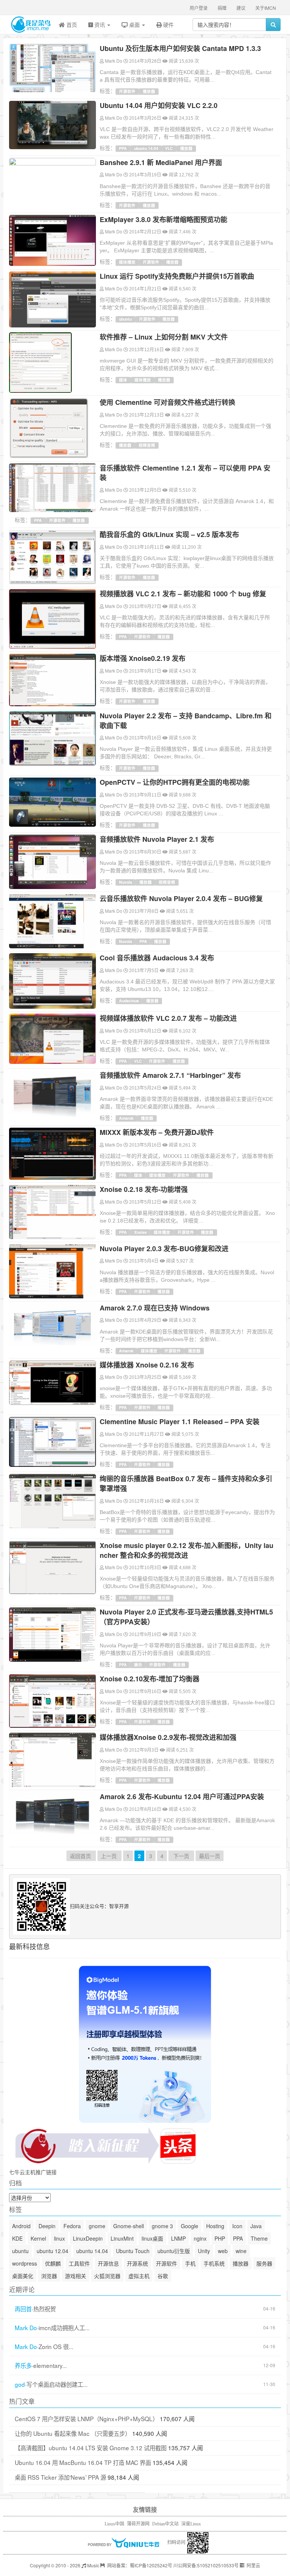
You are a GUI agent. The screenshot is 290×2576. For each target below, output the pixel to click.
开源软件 (127, 91)
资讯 (100, 25)
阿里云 (253, 2565)
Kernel (38, 2238)
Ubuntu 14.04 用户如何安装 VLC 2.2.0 (159, 105)
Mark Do (114, 61)
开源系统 (137, 2263)
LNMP (178, 2238)
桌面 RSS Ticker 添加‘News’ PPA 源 (60, 2477)
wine (241, 2251)
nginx (200, 2238)
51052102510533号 (218, 2565)
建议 (241, 8)
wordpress (25, 2263)
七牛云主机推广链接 (33, 2172)
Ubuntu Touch (133, 2251)
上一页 (110, 1856)
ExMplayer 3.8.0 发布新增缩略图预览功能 (164, 219)
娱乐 (138, 1665)
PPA (123, 148)
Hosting (215, 2226)
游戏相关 (76, 2276)
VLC (169, 148)
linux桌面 (152, 2238)
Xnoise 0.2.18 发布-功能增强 (144, 1189)
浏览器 (49, 2276)
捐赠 (222, 8)
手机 (190, 2263)
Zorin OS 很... (56, 2347)
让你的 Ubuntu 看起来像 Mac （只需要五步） (73, 2433)
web (223, 2251)
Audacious (129, 1001)
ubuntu (125, 319)
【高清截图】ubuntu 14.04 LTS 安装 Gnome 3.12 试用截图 (91, 2448)
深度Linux (191, 2524)
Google (190, 2226)
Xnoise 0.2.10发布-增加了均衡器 (150, 1679)
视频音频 (147, 445)
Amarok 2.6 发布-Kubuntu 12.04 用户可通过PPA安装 (182, 1797)
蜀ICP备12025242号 (151, 2565)
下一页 (181, 1856)
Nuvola (126, 882)
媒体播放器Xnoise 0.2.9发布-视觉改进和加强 (168, 1737)
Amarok (126, 1118)
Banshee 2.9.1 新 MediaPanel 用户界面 (161, 162)
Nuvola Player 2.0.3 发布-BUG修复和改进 (164, 1249)
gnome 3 (162, 2226)
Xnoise (140, 1232)
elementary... (50, 2365)
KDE (17, 2238)
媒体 (123, 380)
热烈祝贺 (45, 2309)
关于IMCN (266, 8)
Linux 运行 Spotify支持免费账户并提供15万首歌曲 (177, 276)
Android (21, 2226)
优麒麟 (53, 2263)
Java (256, 2226)
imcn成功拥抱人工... (64, 2328)
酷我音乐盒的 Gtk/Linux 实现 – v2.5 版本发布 (169, 534)
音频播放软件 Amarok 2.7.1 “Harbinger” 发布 (170, 1075)
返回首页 (81, 1856)
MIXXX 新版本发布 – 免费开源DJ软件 (157, 1132)
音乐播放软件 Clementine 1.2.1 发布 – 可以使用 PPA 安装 (185, 473)
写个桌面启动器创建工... (57, 2384)
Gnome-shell (129, 2226)
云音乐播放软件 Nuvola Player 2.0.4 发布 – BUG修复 (181, 898)
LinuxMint (122, 2238)
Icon (237, 2226)
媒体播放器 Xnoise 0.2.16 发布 (147, 1365)
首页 (71, 25)
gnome (97, 2226)
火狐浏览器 (107, 2276)
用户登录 (199, 8)
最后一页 (210, 1856)
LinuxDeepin (88, 2238)
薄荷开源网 (138, 2524)
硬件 (168, 25)
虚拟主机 (139, 2276)
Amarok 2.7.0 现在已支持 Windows (155, 1308)
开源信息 (108, 2263)
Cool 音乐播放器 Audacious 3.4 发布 (157, 958)
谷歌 (163, 2276)
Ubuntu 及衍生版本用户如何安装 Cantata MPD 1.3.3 (180, 48)
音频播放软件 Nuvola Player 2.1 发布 (157, 839)
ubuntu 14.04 (146, 148)
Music (93, 2565)
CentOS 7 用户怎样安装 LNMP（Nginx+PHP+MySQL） (86, 2419)
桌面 (134, 25)
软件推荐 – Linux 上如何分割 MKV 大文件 (164, 337)
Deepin (47, 2226)
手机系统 (214, 2263)
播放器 (149, 91)
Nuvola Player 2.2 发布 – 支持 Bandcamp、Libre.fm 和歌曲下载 (186, 721)
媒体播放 (127, 262)
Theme (259, 2238)
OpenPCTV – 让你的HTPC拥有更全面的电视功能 (175, 782)
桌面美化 (23, 2276)
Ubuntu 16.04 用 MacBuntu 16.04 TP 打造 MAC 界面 (83, 2462)
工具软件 (79, 2263)
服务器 (264, 2263)
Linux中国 (114, 2524)
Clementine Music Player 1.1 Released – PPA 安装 (180, 1422)
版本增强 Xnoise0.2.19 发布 (143, 658)
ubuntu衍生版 (174, 2251)
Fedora (72, 2226)
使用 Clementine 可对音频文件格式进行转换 (167, 402)
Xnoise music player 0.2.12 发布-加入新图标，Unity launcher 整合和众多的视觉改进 (187, 1550)
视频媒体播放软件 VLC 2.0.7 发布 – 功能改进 (168, 1018)
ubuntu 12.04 (52, 2251)
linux (59, 2238)
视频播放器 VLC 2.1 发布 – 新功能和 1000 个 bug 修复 (183, 594)
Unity (204, 2251)
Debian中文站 (165, 2524)
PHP (220, 2238)
